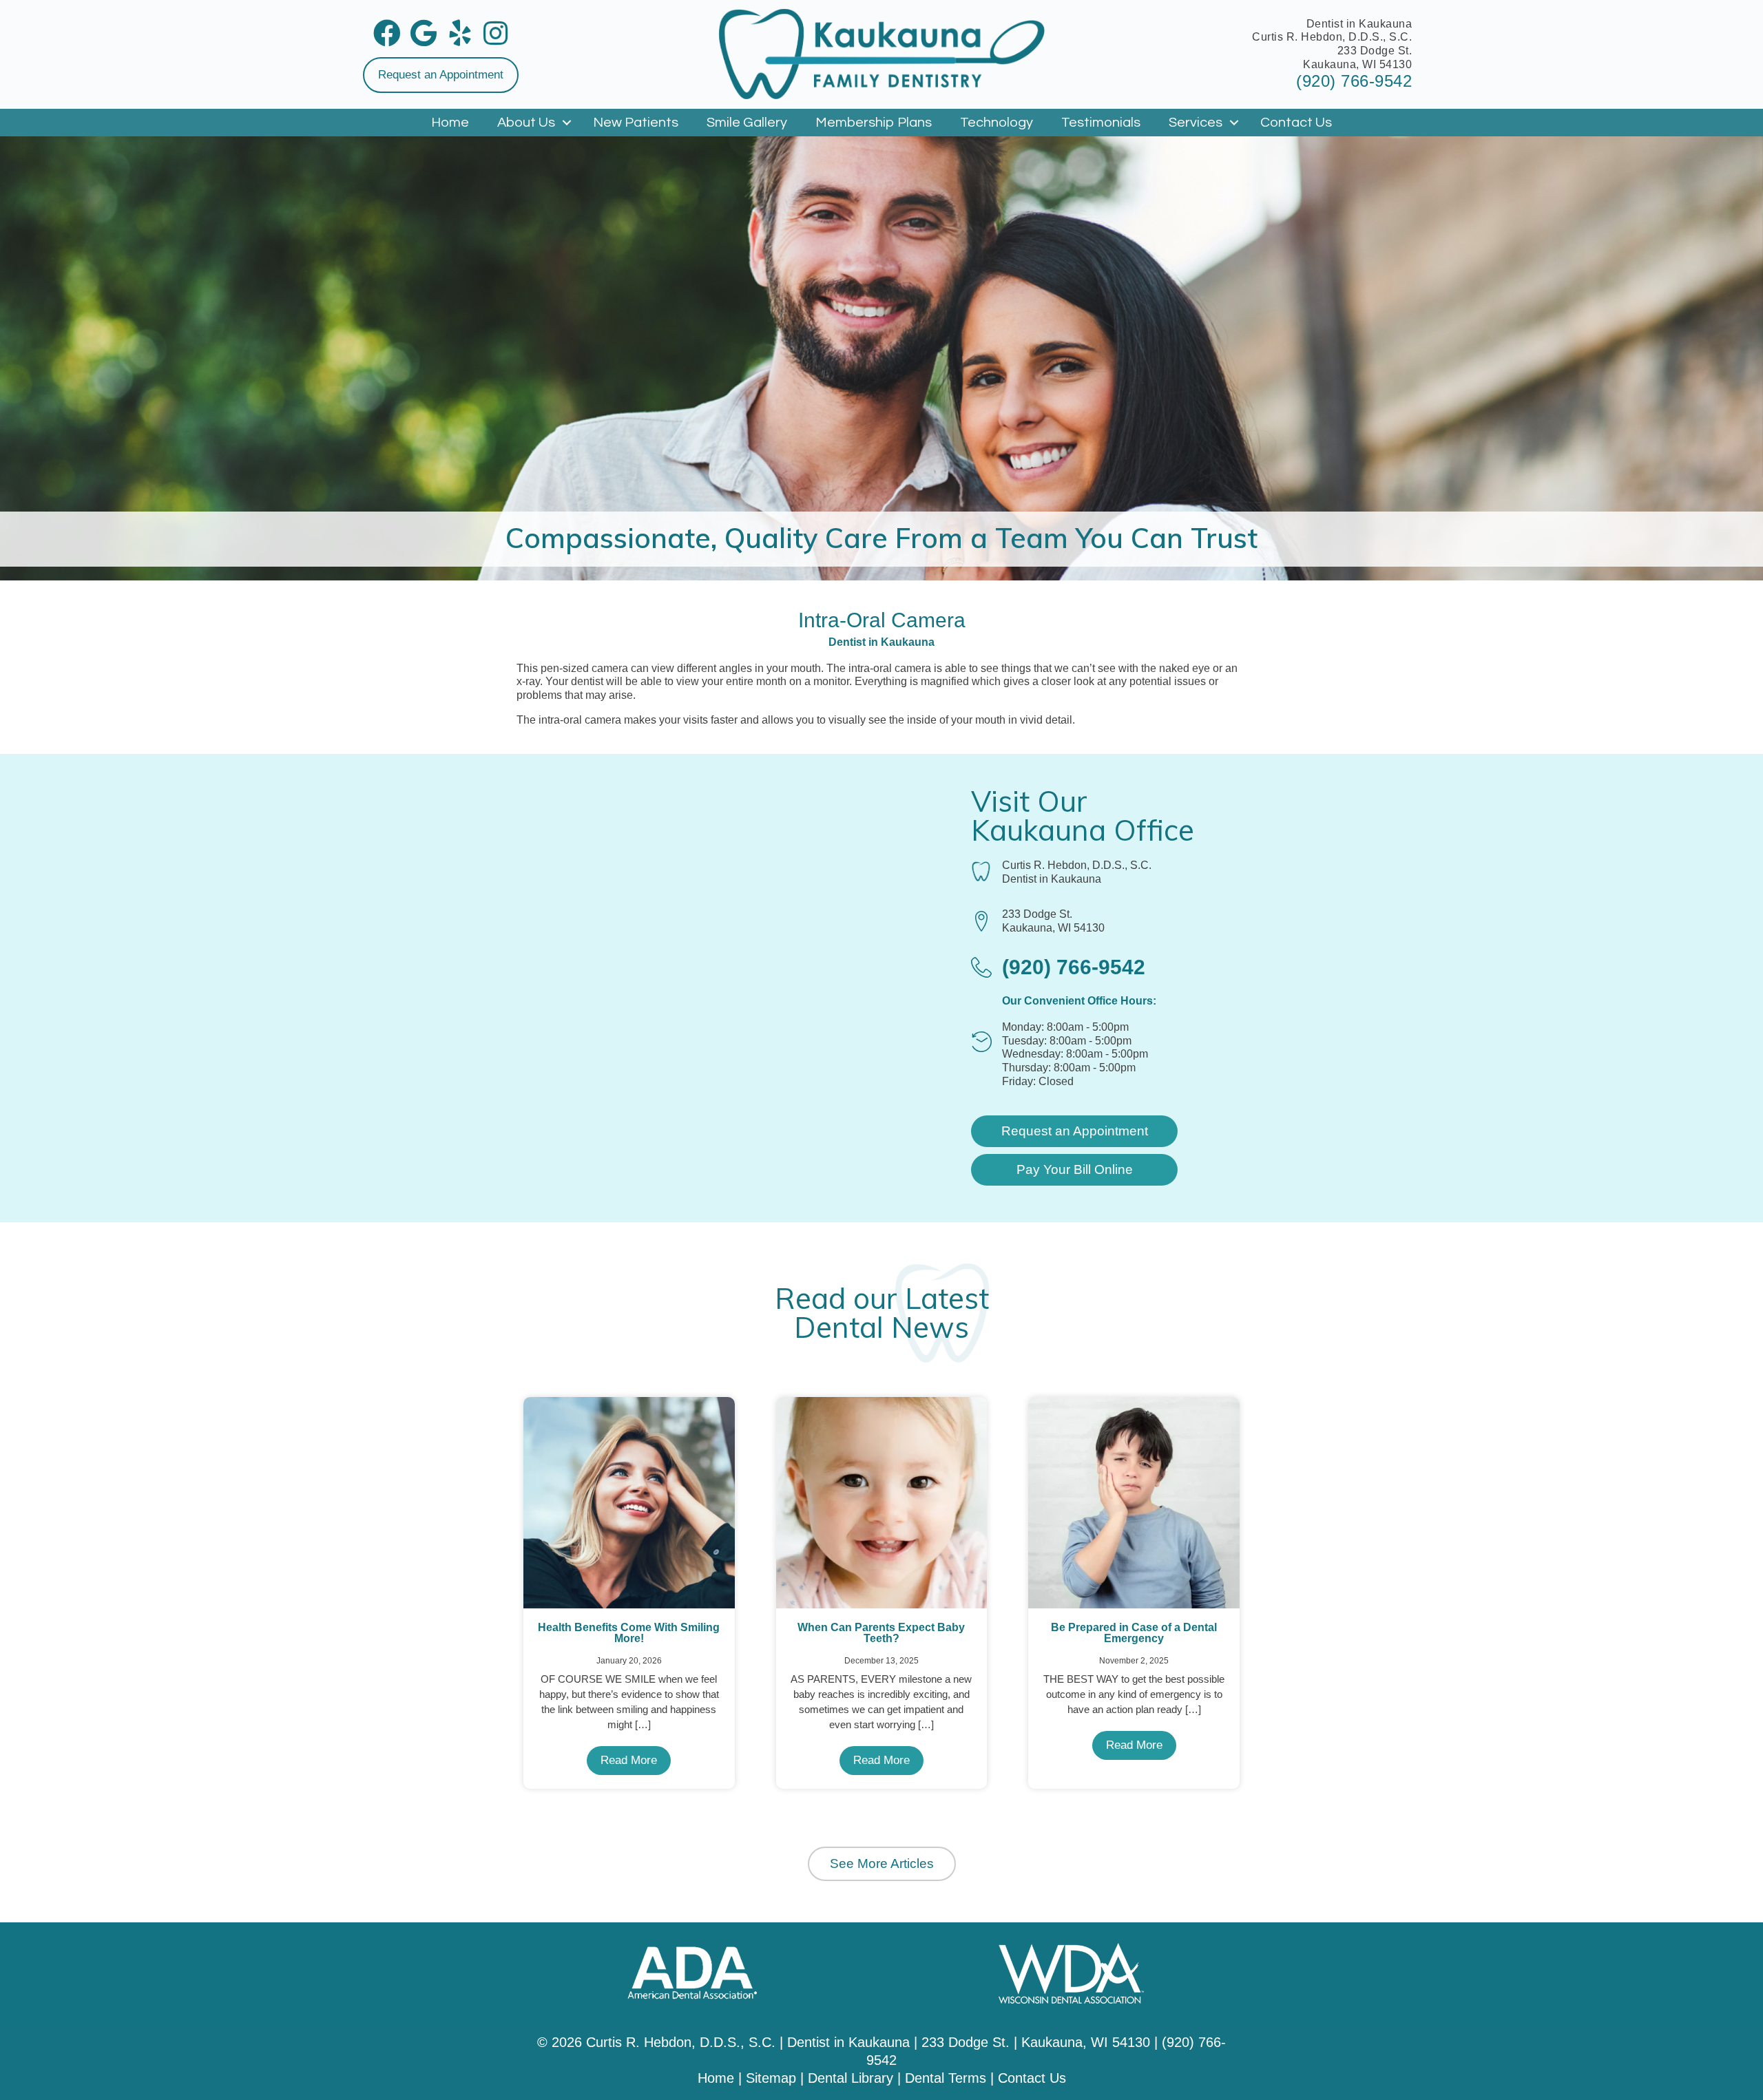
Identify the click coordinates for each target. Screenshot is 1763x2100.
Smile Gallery (747, 123)
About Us (526, 123)
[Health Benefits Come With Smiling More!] (629, 1502)
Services (1196, 123)
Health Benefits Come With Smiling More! (629, 1633)
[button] (441, 75)
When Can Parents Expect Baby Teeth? (881, 1633)
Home (450, 123)
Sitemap (771, 2078)
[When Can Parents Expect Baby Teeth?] (882, 1502)
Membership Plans (874, 123)
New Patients (636, 123)
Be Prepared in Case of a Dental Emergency (1134, 1633)
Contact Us (1296, 123)
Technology (997, 123)
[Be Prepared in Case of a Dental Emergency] (1134, 1502)
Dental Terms (946, 2078)
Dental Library (851, 2078)
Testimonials (1101, 123)
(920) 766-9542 (1354, 81)
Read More (629, 1760)
